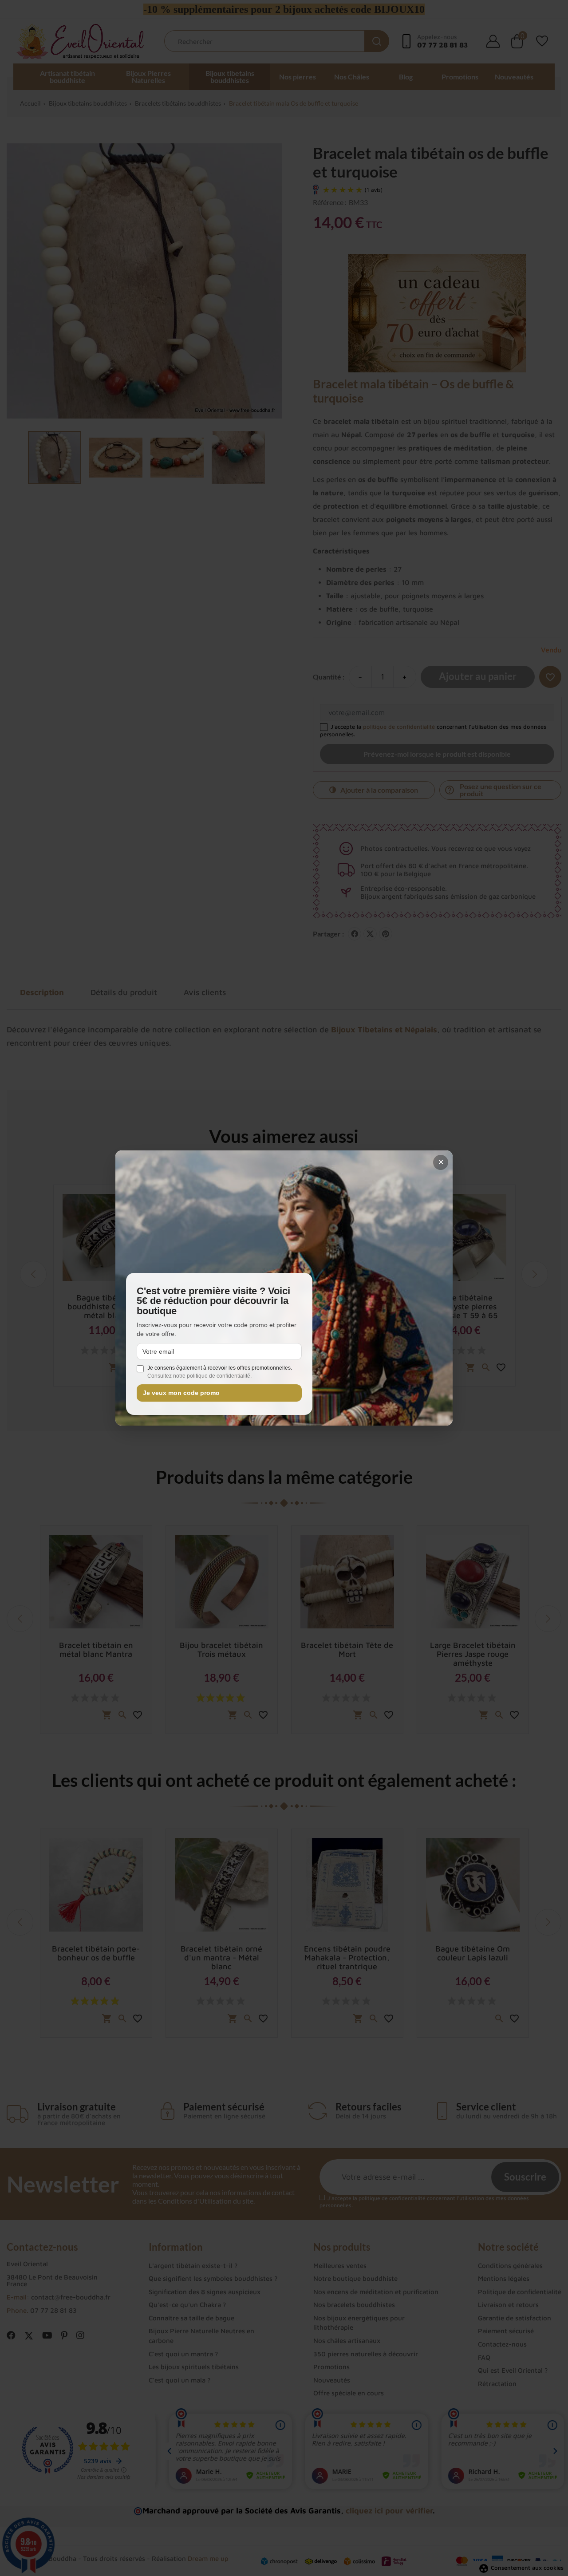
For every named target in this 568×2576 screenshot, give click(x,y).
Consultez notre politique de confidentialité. (199, 1376)
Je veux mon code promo (181, 1393)
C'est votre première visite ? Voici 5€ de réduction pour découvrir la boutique (213, 1301)
